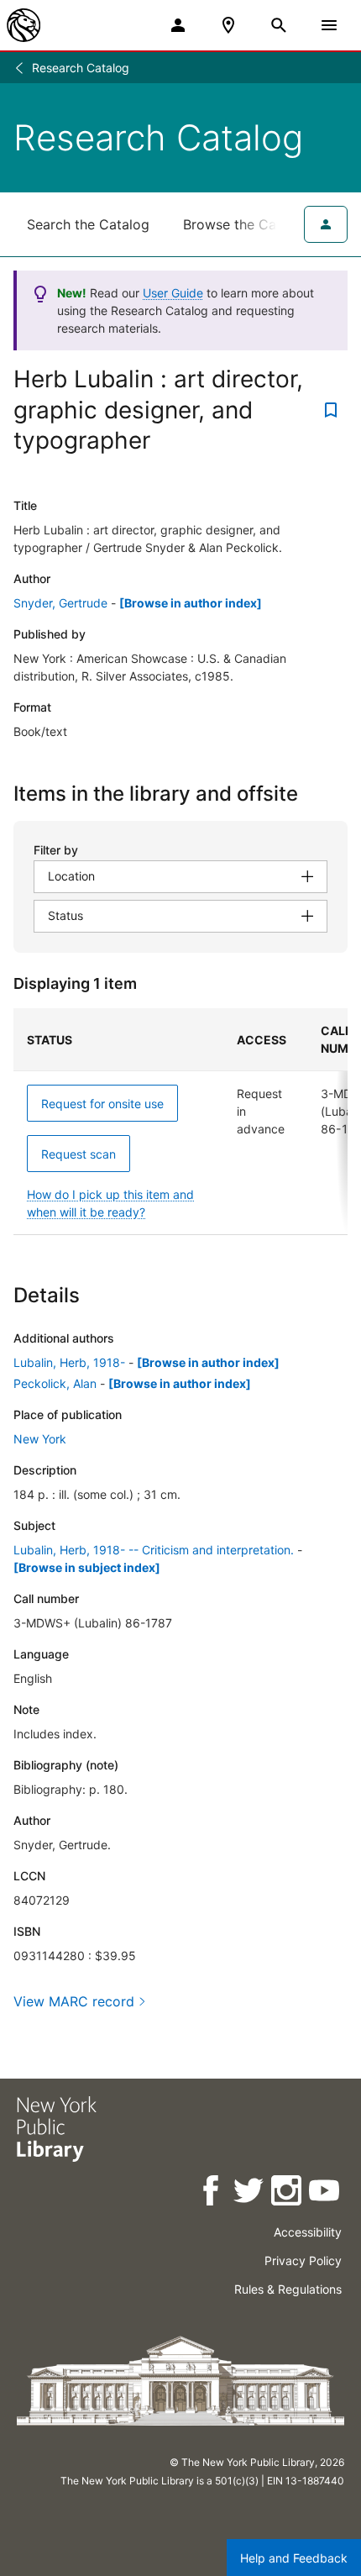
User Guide (173, 293)
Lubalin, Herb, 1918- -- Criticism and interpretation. (154, 1550)
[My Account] (178, 25)
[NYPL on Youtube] (325, 2193)
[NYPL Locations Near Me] (228, 25)
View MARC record (74, 2001)
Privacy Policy (303, 2261)
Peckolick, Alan (55, 1383)
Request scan (78, 1154)
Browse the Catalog (246, 224)
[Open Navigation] (329, 25)
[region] (180, 1122)
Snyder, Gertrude (60, 603)
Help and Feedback (294, 2558)
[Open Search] (279, 25)
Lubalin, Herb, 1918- (69, 1362)
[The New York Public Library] (24, 25)
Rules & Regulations (288, 2289)
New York (40, 1439)
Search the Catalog (88, 224)
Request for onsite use (102, 1104)
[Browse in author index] (191, 603)
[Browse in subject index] (87, 1567)
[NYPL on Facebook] (212, 2193)
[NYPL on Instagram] (288, 2193)
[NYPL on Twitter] (250, 2193)
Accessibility (308, 2232)
